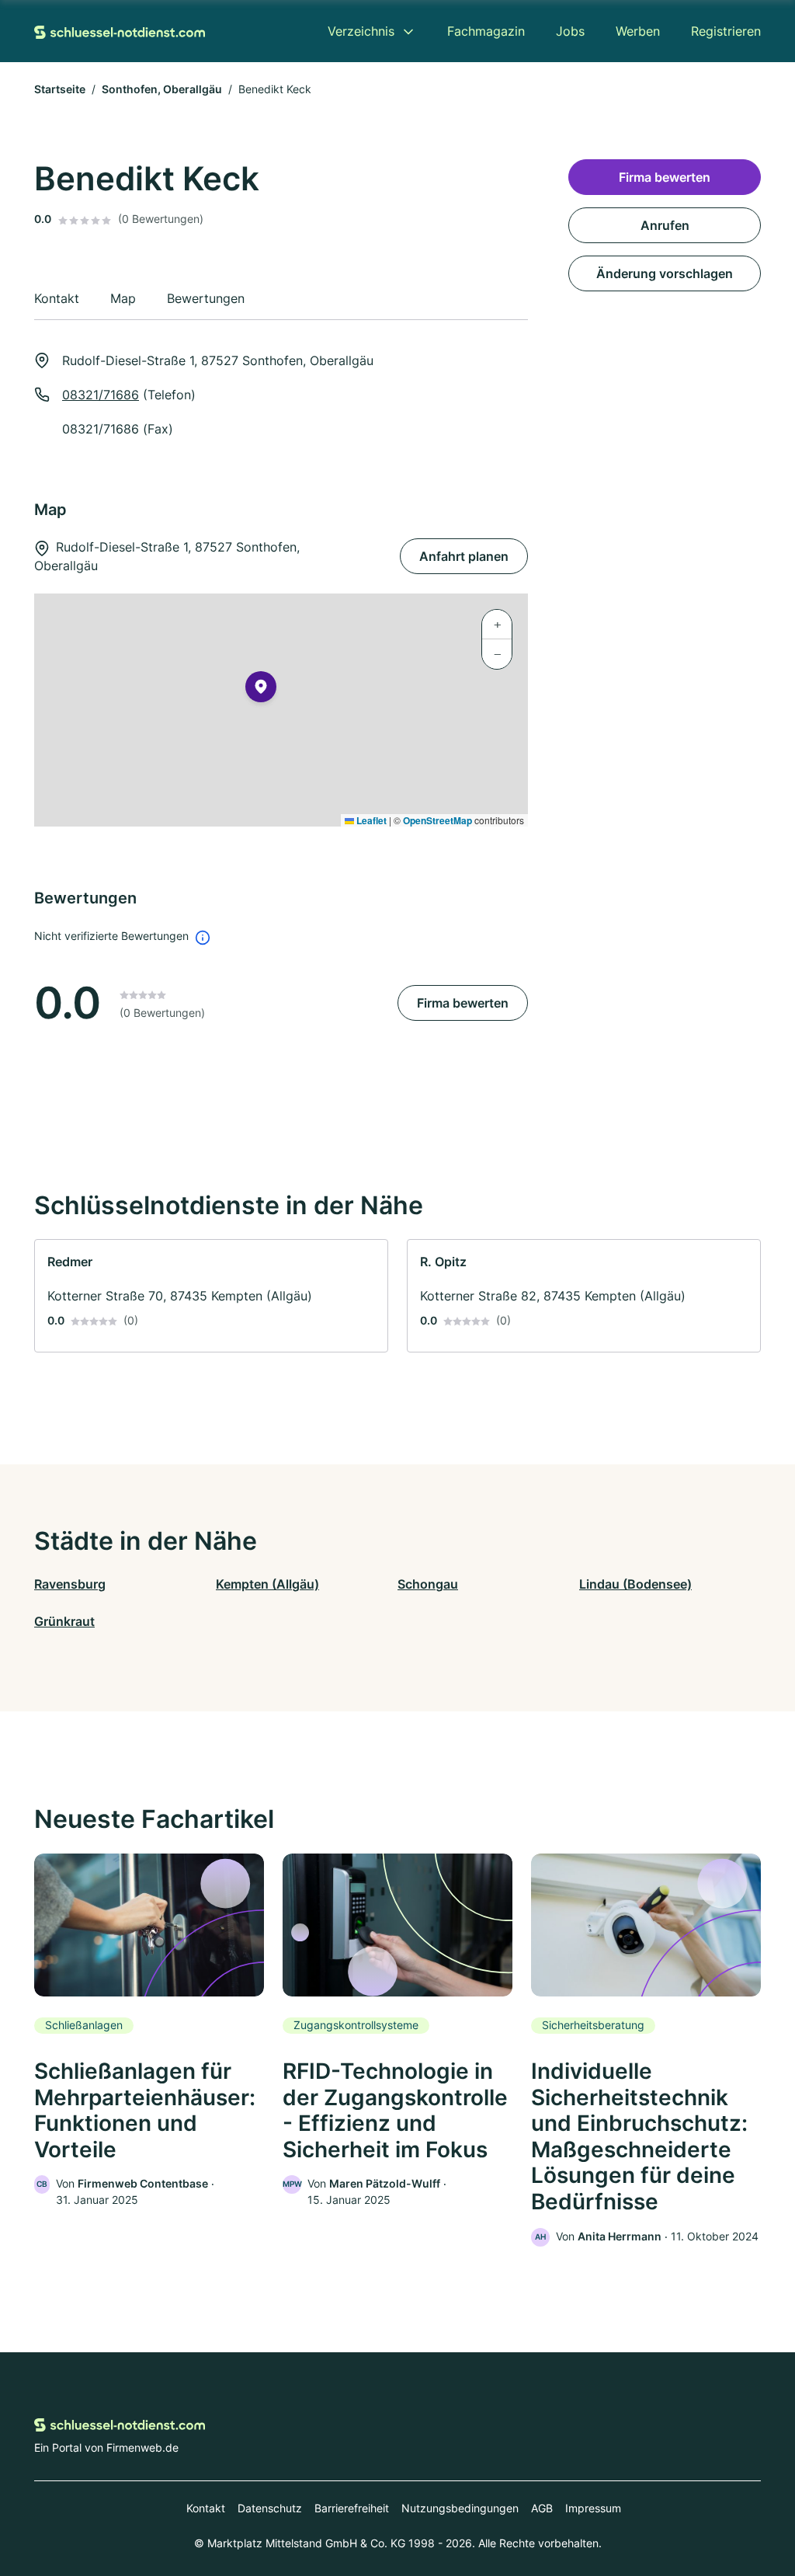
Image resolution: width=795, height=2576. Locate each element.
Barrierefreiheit (352, 2508)
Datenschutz (270, 2508)
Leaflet (370, 820)
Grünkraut (64, 1621)
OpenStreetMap (437, 820)
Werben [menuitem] (638, 31)
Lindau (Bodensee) (635, 1584)
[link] (211, 1296)
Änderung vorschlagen (665, 273)
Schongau (428, 1584)
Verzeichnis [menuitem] (361, 31)
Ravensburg (70, 1584)
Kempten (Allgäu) (267, 1584)
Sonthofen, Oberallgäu (162, 89)
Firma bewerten (463, 1003)
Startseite (60, 89)
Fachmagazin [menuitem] (486, 31)
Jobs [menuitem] (570, 31)
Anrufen (665, 225)
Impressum (593, 2508)
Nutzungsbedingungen (460, 2508)
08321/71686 (101, 395)
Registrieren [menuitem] (726, 31)
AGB (542, 2508)
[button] (261, 690)
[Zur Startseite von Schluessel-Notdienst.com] (120, 31)
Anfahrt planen (464, 556)
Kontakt (206, 2508)
